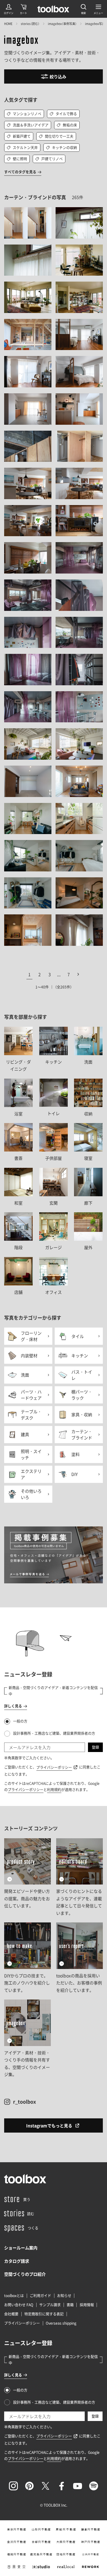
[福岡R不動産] (16, 2554)
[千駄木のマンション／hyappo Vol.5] (79, 633)
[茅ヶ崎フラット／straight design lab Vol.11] (79, 260)
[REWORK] (91, 2567)
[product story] (27, 1877)
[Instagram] (13, 2486)
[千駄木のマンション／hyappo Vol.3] (79, 595)
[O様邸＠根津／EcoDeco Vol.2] (28, 744)
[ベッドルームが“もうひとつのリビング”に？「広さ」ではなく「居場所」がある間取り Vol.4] (79, 372)
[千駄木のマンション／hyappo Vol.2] (28, 595)
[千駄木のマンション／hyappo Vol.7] (79, 670)
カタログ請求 (17, 2261)
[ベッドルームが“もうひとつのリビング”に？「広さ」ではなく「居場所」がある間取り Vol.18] (79, 409)
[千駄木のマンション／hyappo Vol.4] (28, 633)
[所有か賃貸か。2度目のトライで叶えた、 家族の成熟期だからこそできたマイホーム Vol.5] (28, 521)
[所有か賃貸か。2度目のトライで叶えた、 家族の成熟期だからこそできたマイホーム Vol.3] (28, 483)
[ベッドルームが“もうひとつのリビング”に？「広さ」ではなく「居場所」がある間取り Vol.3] (28, 372)
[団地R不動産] (66, 2554)
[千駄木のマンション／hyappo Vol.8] (28, 707)
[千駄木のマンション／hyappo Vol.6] (28, 670)
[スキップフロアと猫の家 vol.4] (28, 781)
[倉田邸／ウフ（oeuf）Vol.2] (79, 781)
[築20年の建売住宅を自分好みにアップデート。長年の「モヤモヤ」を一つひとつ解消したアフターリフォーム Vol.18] (28, 223)
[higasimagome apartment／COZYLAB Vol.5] (79, 446)
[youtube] (78, 2486)
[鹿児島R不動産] (41, 2554)
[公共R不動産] (91, 2554)
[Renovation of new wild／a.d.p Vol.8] (28, 930)
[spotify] (94, 2486)
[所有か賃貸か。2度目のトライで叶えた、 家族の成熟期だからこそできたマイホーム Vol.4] (79, 483)
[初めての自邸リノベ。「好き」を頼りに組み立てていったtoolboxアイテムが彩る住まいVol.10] (79, 930)
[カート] (23, 9)
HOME (8, 24)
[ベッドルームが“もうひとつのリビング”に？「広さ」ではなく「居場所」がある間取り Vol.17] (28, 409)
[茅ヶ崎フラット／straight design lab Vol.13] (28, 297)
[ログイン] (9, 9)
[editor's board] (79, 1877)
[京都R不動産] (41, 2542)
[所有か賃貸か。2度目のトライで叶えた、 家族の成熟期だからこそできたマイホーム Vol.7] (28, 558)
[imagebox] (21, 41)
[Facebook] (62, 2486)
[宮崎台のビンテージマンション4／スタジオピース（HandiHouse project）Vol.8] (79, 893)
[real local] (66, 2567)
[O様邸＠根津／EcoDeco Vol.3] (79, 744)
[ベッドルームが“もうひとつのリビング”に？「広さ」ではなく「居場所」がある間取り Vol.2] (79, 335)
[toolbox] (25, 2179)
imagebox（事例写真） (62, 24)
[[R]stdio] (41, 2567)
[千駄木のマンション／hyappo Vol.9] (79, 707)
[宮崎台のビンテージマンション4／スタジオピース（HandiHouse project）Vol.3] (28, 819)
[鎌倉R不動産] (91, 2529)
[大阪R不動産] (66, 2542)
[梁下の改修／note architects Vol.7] (28, 446)
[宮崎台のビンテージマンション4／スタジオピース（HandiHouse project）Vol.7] (28, 893)
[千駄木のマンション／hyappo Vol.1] (79, 558)
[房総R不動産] (66, 2529)
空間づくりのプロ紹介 (25, 2274)
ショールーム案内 (21, 2248)
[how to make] (27, 1958)
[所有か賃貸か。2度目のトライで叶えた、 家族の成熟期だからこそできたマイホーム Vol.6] (79, 521)
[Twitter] (45, 2486)
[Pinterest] (29, 2486)
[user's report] (79, 1958)
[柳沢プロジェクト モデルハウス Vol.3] (28, 335)
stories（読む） (30, 24)
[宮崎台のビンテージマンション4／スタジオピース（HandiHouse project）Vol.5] (28, 856)
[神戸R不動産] (91, 2542)
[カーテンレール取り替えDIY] (28, 260)
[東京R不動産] (16, 2529)
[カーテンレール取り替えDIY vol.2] (79, 223)
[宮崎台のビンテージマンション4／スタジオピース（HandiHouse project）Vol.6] (79, 856)
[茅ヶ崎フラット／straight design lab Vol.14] (79, 297)
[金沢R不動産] (16, 2542)
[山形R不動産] (41, 2529)
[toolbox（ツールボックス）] (53, 9)
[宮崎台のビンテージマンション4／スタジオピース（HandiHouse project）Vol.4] (79, 819)
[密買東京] (16, 2567)
